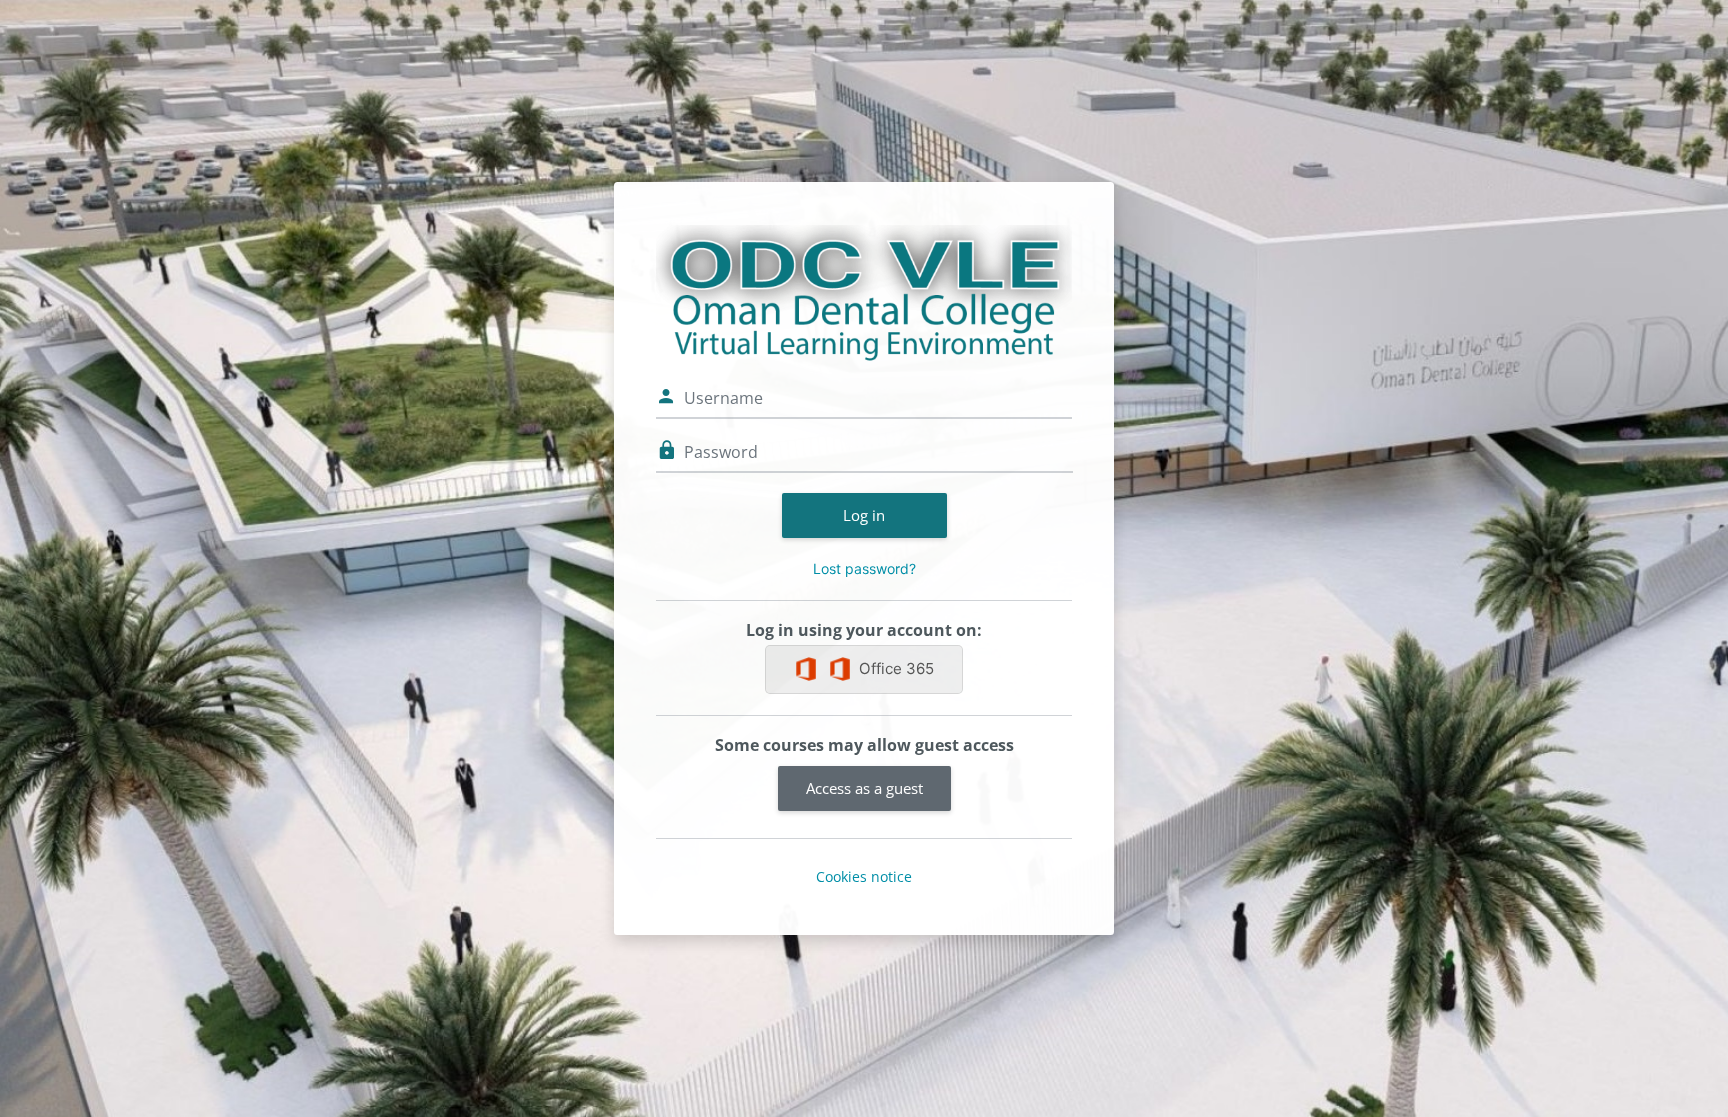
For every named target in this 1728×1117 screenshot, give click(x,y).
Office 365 (896, 668)
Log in (864, 515)
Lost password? (864, 568)
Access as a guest (864, 788)
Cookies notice (864, 876)
